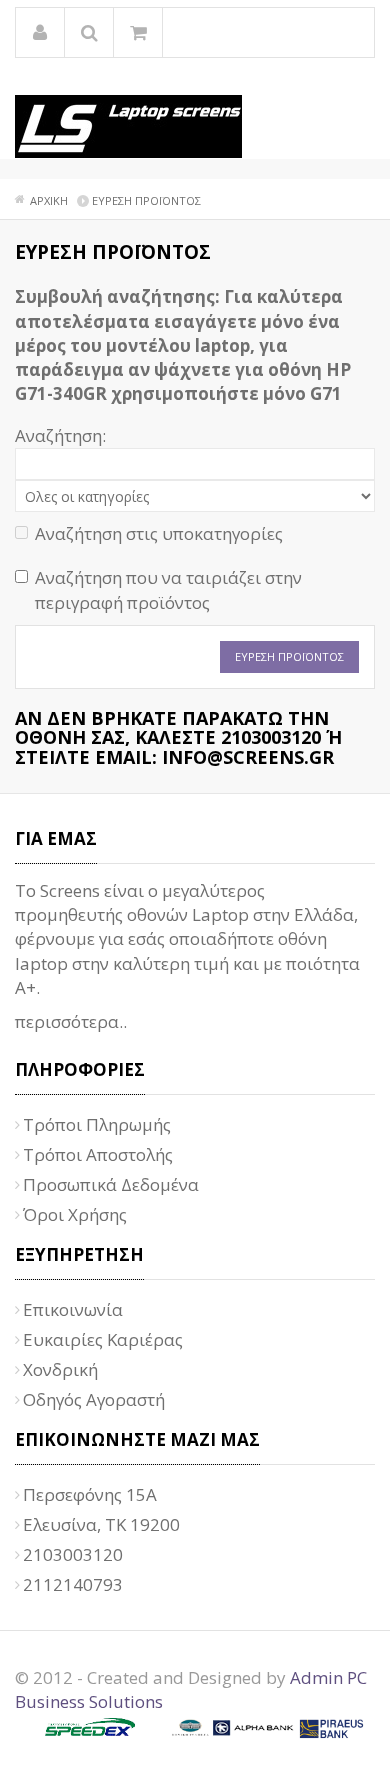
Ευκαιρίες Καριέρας (103, 1339)
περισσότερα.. (71, 1021)
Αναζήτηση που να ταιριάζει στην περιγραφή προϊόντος (168, 589)
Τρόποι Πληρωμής (97, 1124)
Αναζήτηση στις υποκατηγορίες (159, 533)
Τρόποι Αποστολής (98, 1154)
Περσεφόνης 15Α (90, 1494)
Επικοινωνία (73, 1309)
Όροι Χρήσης (75, 1214)
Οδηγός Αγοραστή (94, 1399)
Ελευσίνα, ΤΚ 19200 (101, 1524)
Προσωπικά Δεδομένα (111, 1184)
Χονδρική (60, 1369)
